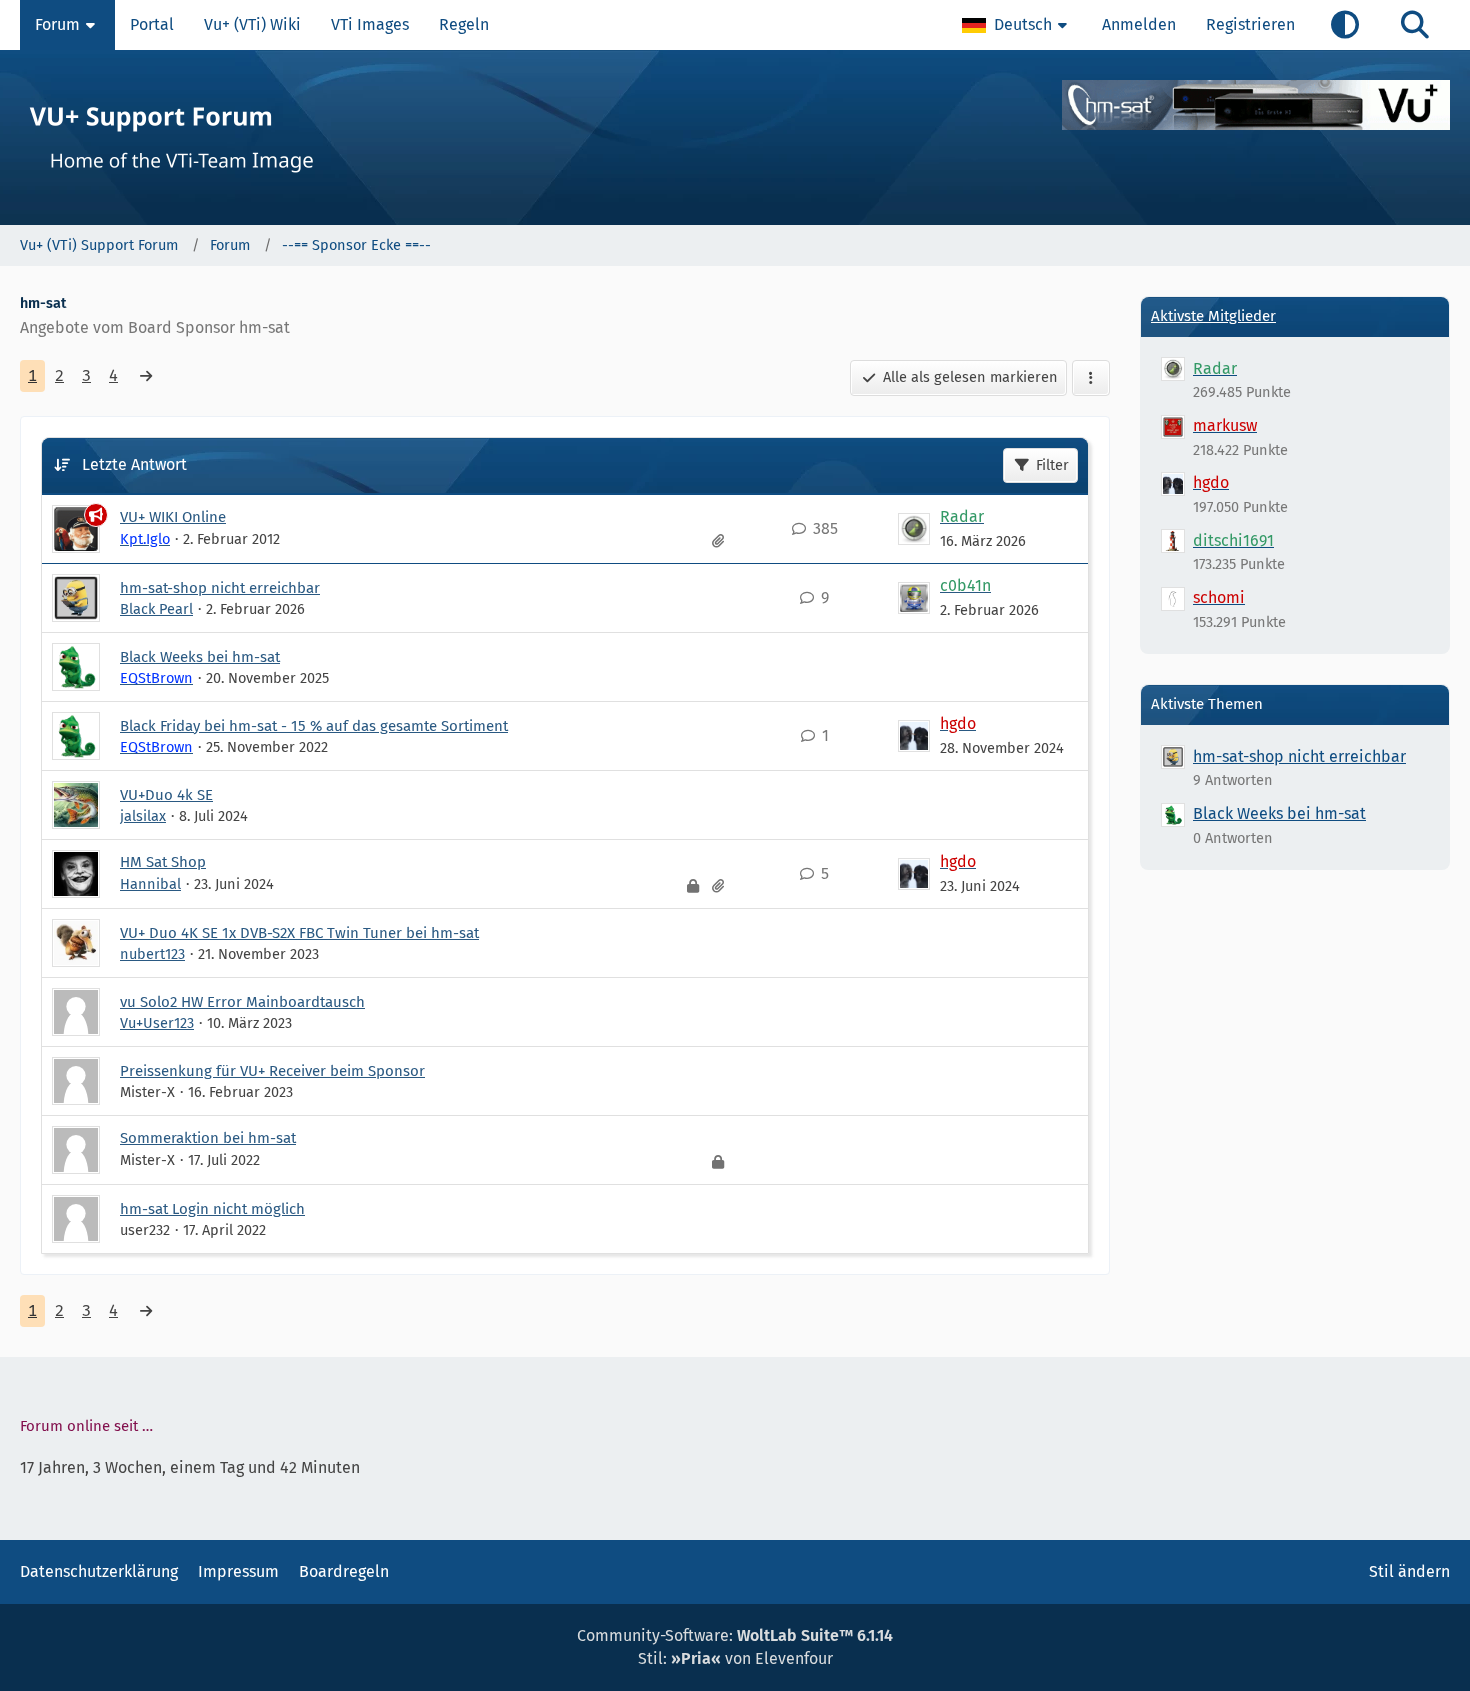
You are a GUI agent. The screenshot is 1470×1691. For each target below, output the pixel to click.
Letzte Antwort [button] (134, 464)
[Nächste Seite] (146, 376)
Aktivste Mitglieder (1213, 316)
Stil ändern (1409, 1571)
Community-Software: (735, 1635)
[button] (1017, 25)
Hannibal (150, 884)
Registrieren (1250, 24)
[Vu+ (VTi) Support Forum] (735, 137)
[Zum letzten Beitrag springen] (914, 529)
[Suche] (1415, 25)
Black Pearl (156, 609)
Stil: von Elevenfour (735, 1658)
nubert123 (152, 954)
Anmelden (1139, 24)
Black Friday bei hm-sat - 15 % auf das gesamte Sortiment (314, 726)
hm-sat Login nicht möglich (212, 1209)
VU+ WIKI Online (173, 517)
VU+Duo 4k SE (166, 795)
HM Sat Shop (163, 862)
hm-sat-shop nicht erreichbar (220, 588)
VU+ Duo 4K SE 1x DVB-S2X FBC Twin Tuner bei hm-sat (299, 933)
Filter (1052, 465)
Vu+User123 (157, 1023)
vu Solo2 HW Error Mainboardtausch (242, 1002)
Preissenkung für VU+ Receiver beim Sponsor (272, 1071)
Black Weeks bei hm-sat (200, 657)
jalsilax (143, 816)
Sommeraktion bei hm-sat (208, 1138)
